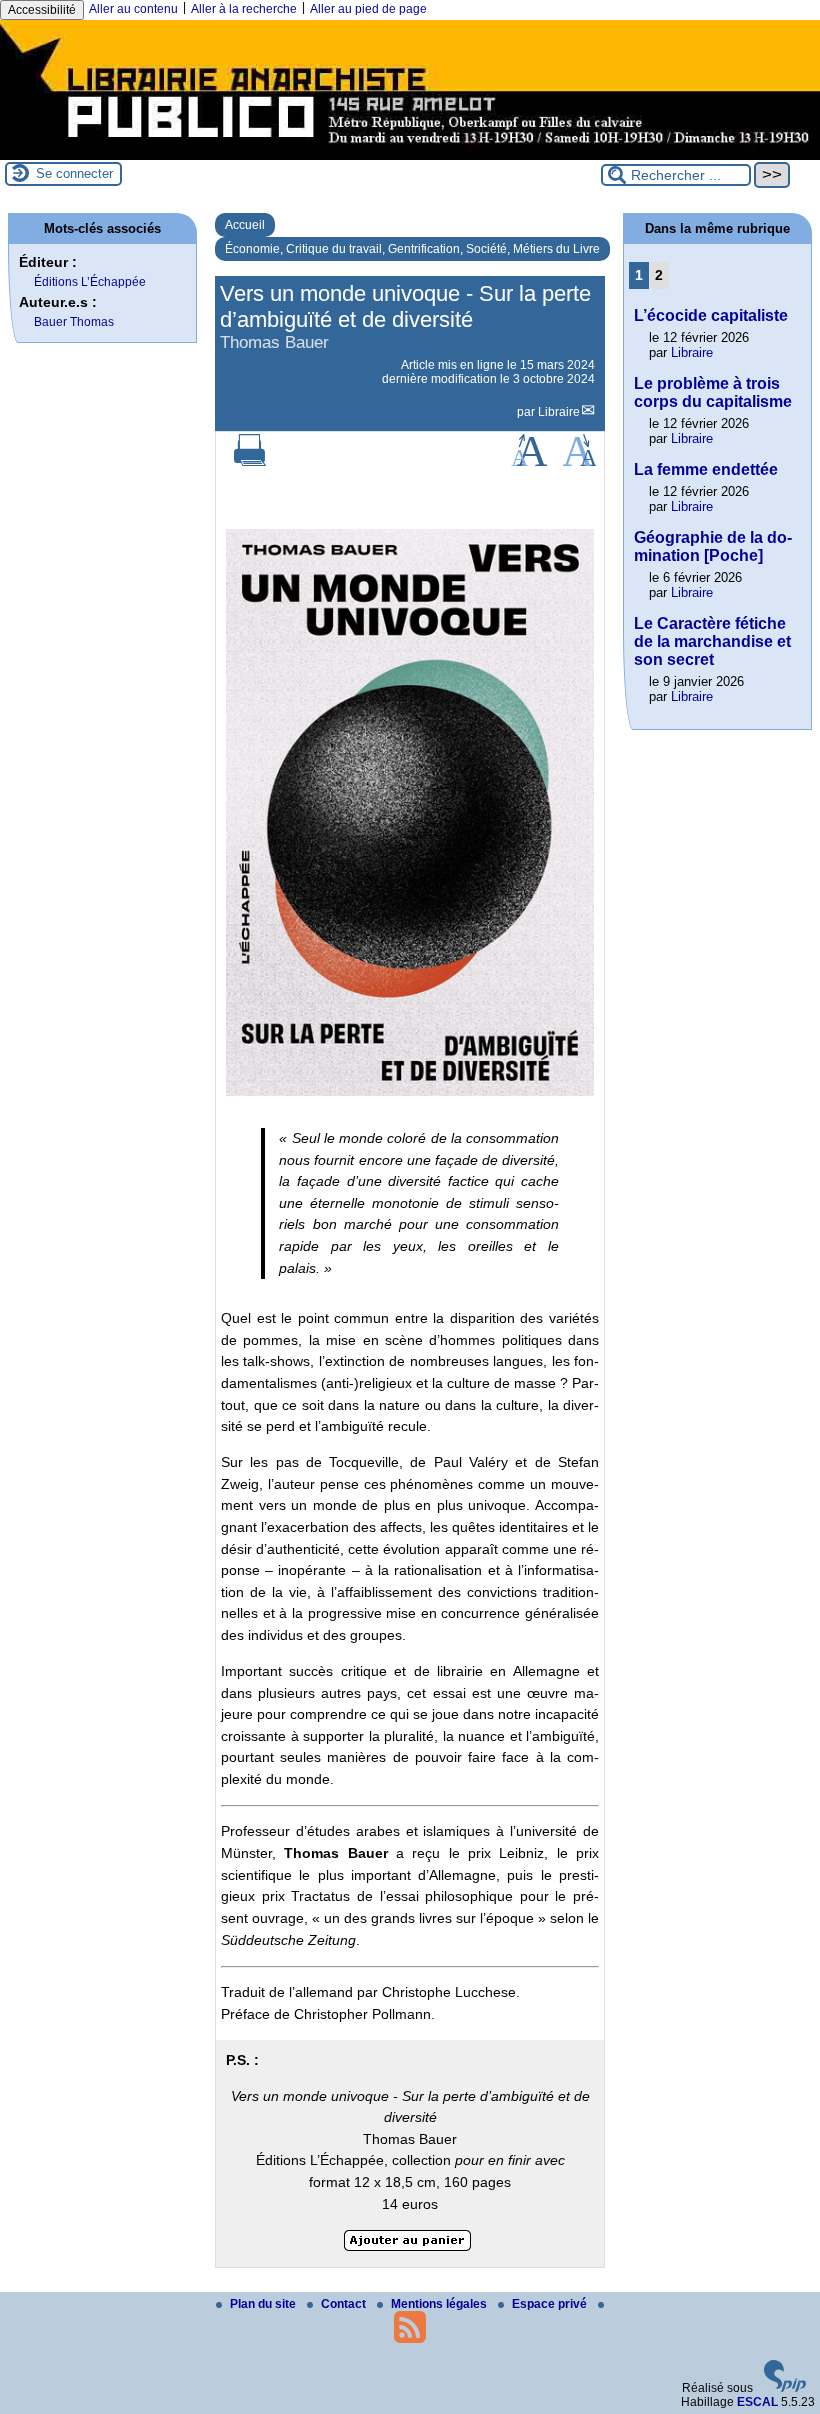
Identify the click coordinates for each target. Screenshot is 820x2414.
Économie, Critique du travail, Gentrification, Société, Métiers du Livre (412, 249)
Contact (345, 2304)
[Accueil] (410, 153)
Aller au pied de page (368, 9)
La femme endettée (706, 469)
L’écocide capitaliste (711, 315)
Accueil (245, 225)
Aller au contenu (133, 9)
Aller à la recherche (244, 9)
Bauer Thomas (74, 322)
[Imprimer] (250, 462)
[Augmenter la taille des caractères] (529, 462)
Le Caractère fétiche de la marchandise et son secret (712, 641)
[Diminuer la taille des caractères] (579, 462)
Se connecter (74, 173)
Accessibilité (42, 10)
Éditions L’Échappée (90, 282)
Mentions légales (440, 2304)
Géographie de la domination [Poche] (713, 546)
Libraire (559, 412)
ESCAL (757, 2402)
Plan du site (264, 2304)
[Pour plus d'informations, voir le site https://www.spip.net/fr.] (785, 2388)
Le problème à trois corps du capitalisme (713, 392)
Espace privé (551, 2304)
